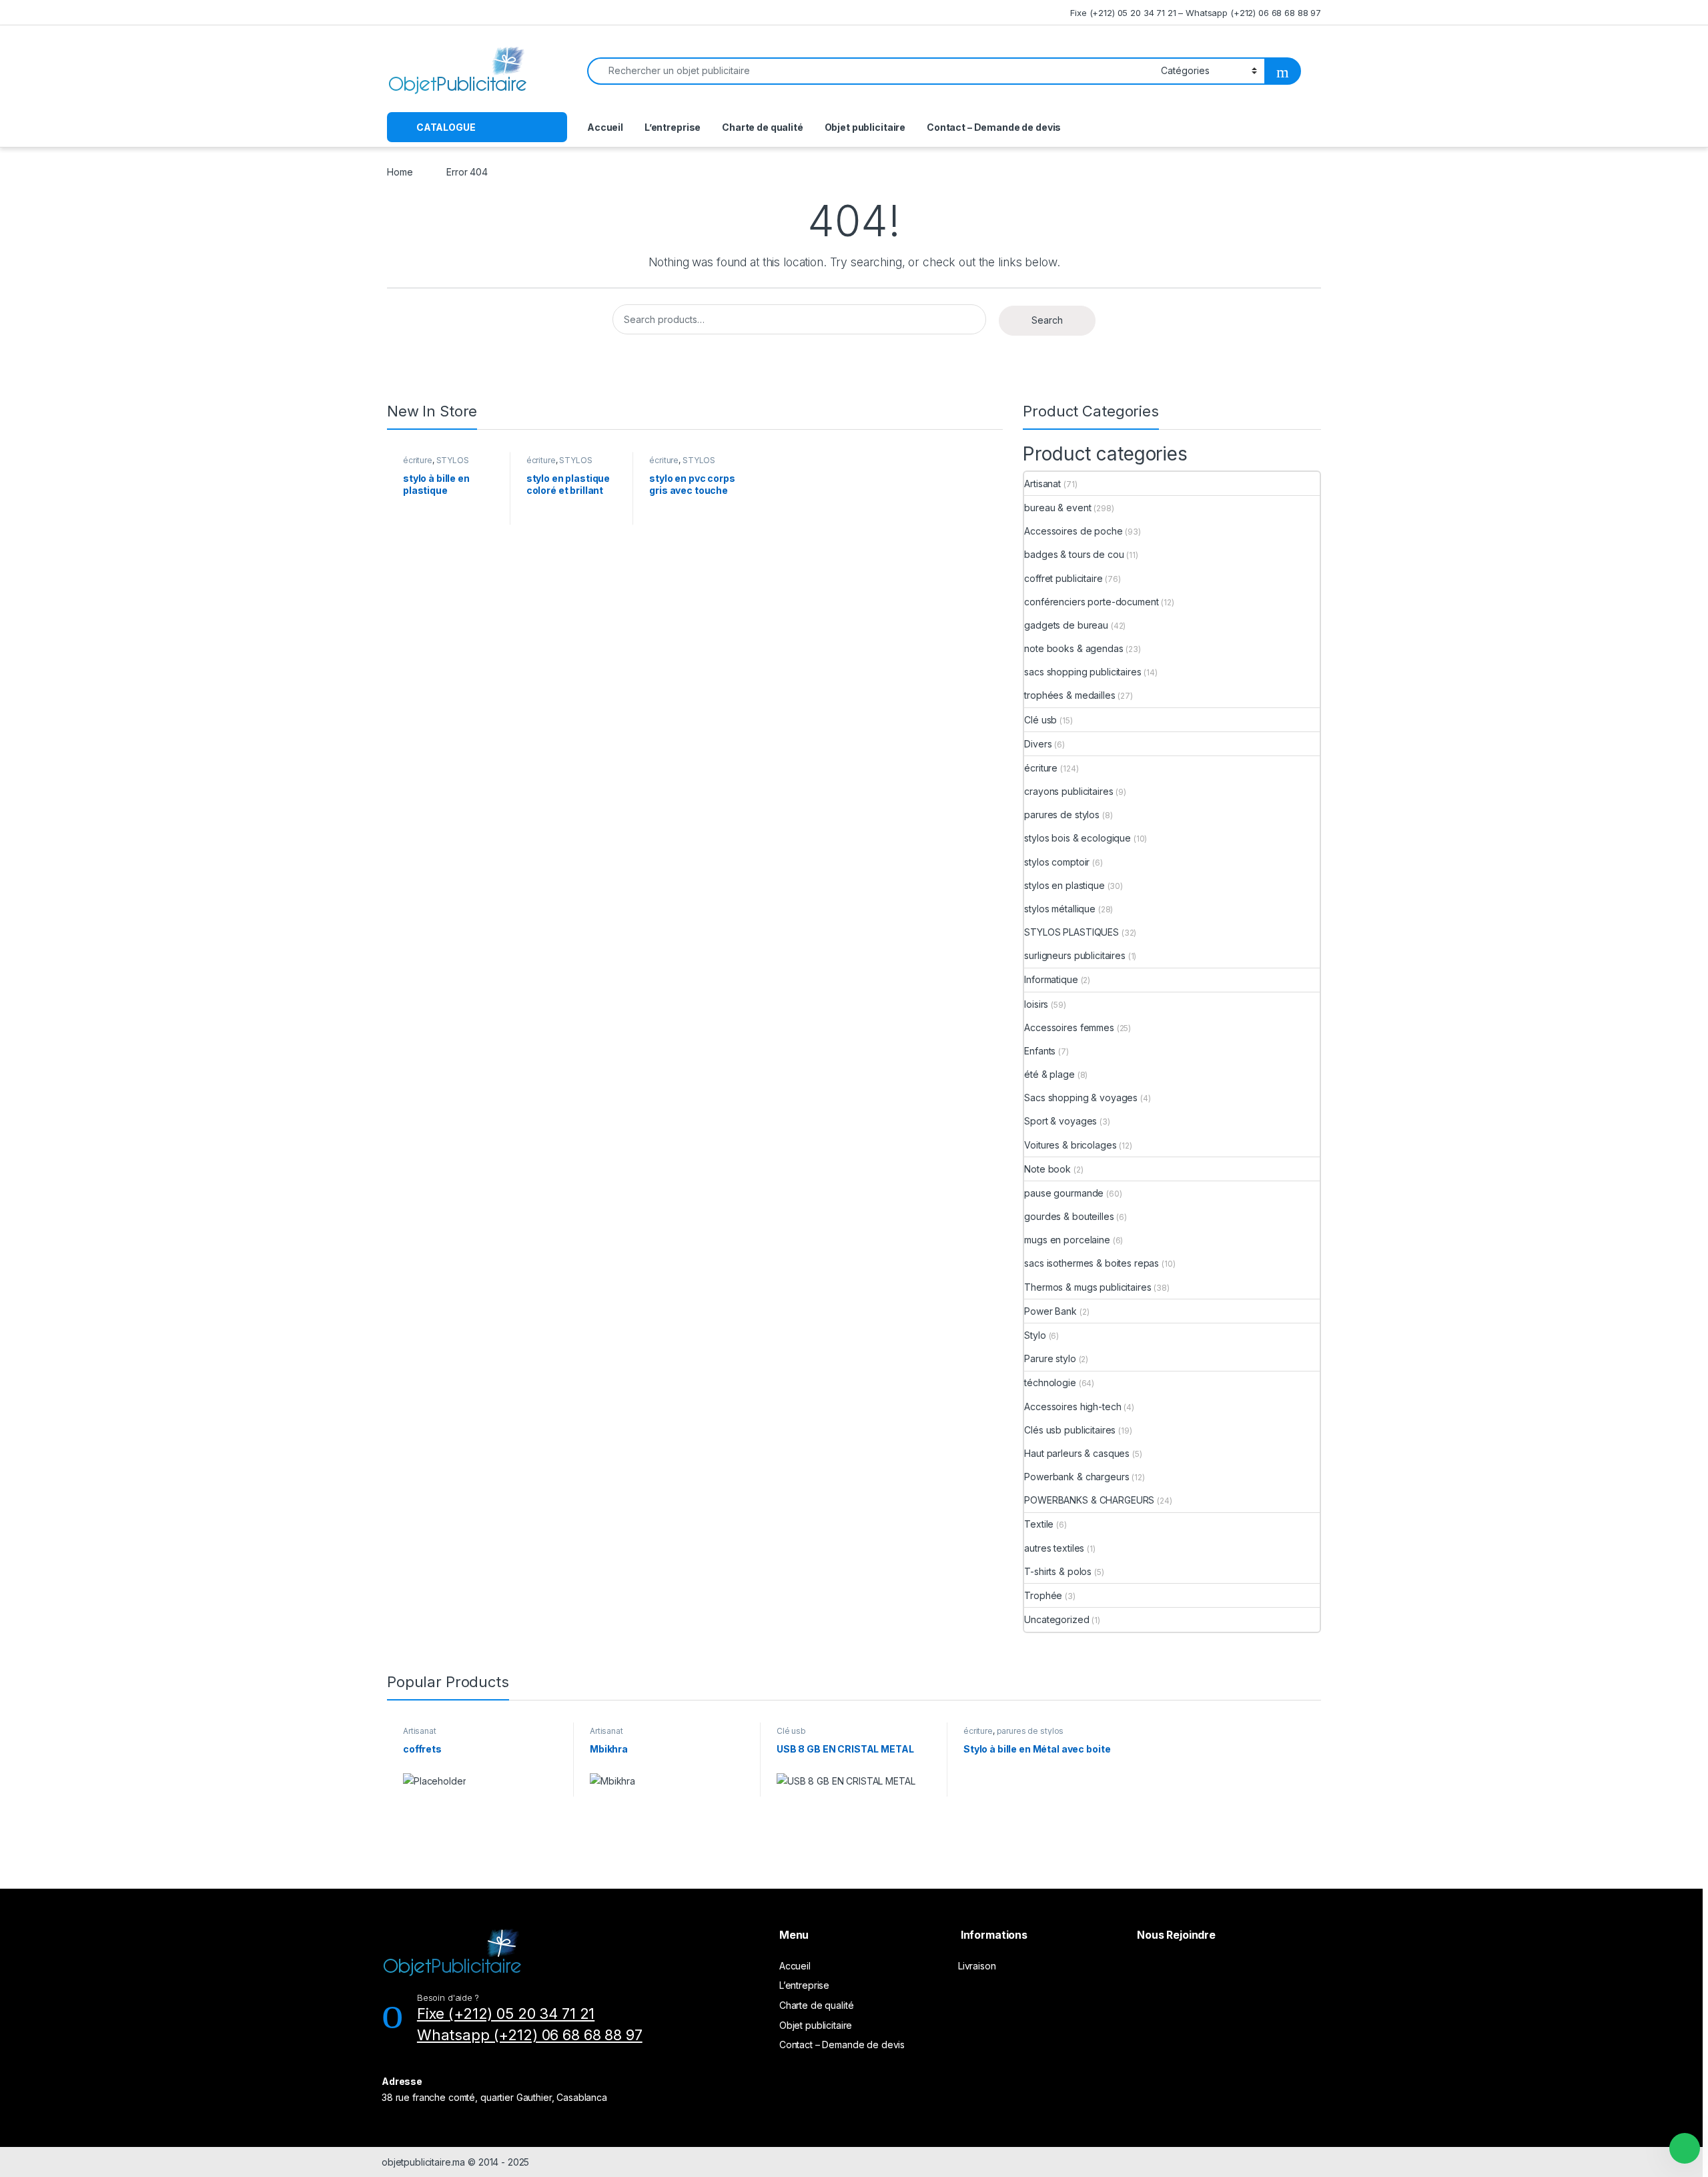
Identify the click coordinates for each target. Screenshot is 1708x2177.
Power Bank (1050, 1311)
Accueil (605, 127)
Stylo (1035, 1335)
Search (1047, 320)
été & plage (1049, 1074)
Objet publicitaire (865, 127)
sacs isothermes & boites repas (1092, 1263)
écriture (418, 460)
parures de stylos (1062, 815)
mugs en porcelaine (1067, 1240)
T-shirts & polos (1058, 1571)
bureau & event (1057, 508)
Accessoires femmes (1069, 1027)
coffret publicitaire (1063, 578)
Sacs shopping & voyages (1081, 1098)
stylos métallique (1060, 909)
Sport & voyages (1060, 1121)
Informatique (1051, 979)
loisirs (1036, 1004)
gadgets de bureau (1066, 625)
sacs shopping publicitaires (1083, 672)
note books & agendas (1074, 648)
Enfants (1040, 1051)
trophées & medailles (1070, 695)
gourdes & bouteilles (1069, 1216)
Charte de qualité (763, 127)
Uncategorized (1056, 1619)
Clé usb (1040, 720)
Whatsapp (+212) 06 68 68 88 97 (530, 2035)
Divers (1038, 744)
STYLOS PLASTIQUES (436, 464)
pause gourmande (1064, 1193)
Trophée (1043, 1595)
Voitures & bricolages (1070, 1145)
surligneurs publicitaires (1075, 955)
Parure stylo (1050, 1358)
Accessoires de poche (1073, 531)
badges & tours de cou (1074, 554)
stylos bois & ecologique (1078, 838)
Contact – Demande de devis (994, 127)
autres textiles (1054, 1548)
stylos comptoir (1057, 862)
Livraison (977, 1966)
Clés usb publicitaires (1070, 1430)
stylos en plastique (1064, 885)
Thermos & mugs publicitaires (1088, 1287)
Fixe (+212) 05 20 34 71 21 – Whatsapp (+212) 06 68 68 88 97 (1196, 13)
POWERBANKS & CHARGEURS (1089, 1500)
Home (400, 172)
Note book (1047, 1169)
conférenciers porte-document (1091, 602)
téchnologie (1050, 1382)
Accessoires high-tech (1073, 1407)
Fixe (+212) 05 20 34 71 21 (506, 2013)
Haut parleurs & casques (1077, 1453)
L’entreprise (673, 127)
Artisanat (1042, 484)
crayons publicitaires (1069, 791)
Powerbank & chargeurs (1077, 1477)
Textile (1039, 1524)
